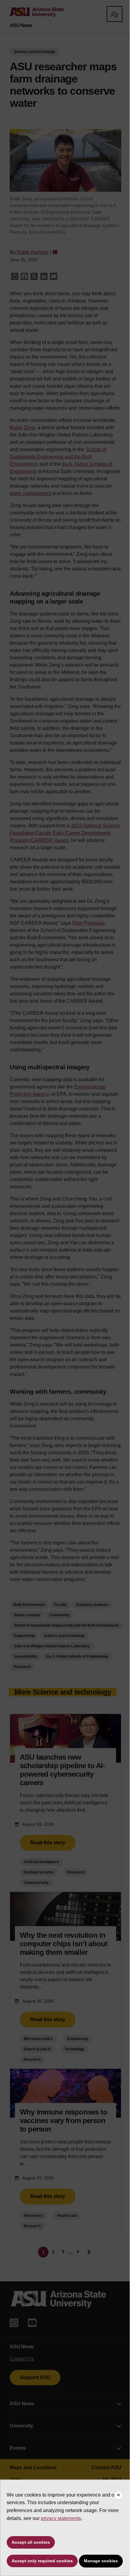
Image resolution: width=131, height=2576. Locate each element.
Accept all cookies (31, 2542)
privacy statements (61, 2518)
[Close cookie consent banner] (119, 2495)
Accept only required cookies (42, 2561)
